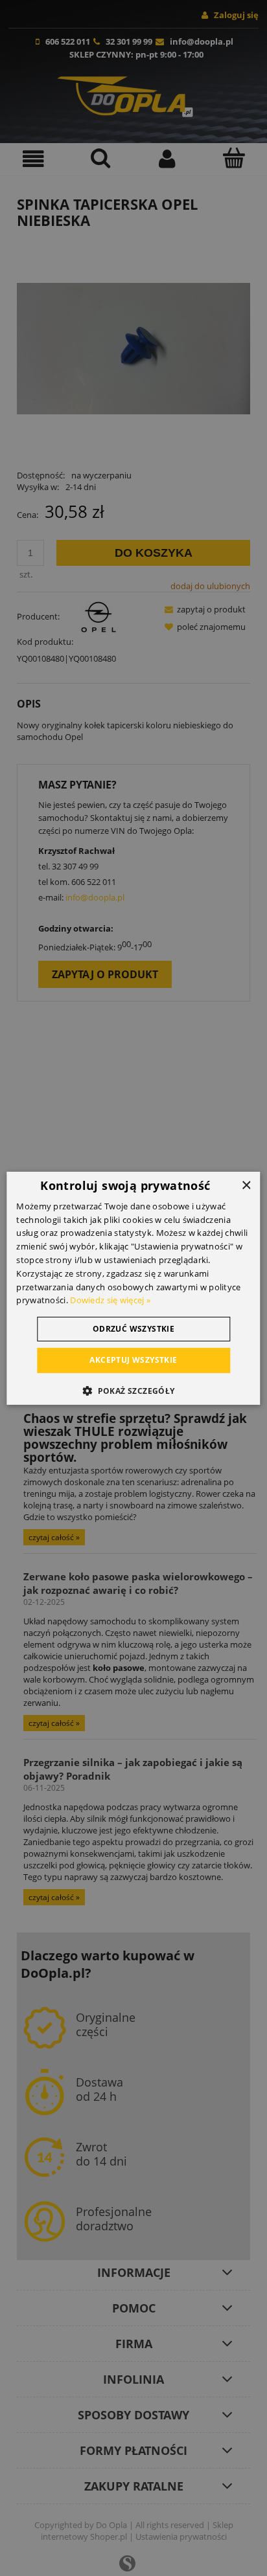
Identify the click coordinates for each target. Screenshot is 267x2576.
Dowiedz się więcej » (110, 1300)
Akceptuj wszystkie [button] (133, 1360)
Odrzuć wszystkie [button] (133, 1329)
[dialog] (133, 1288)
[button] (133, 1391)
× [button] (246, 1185)
